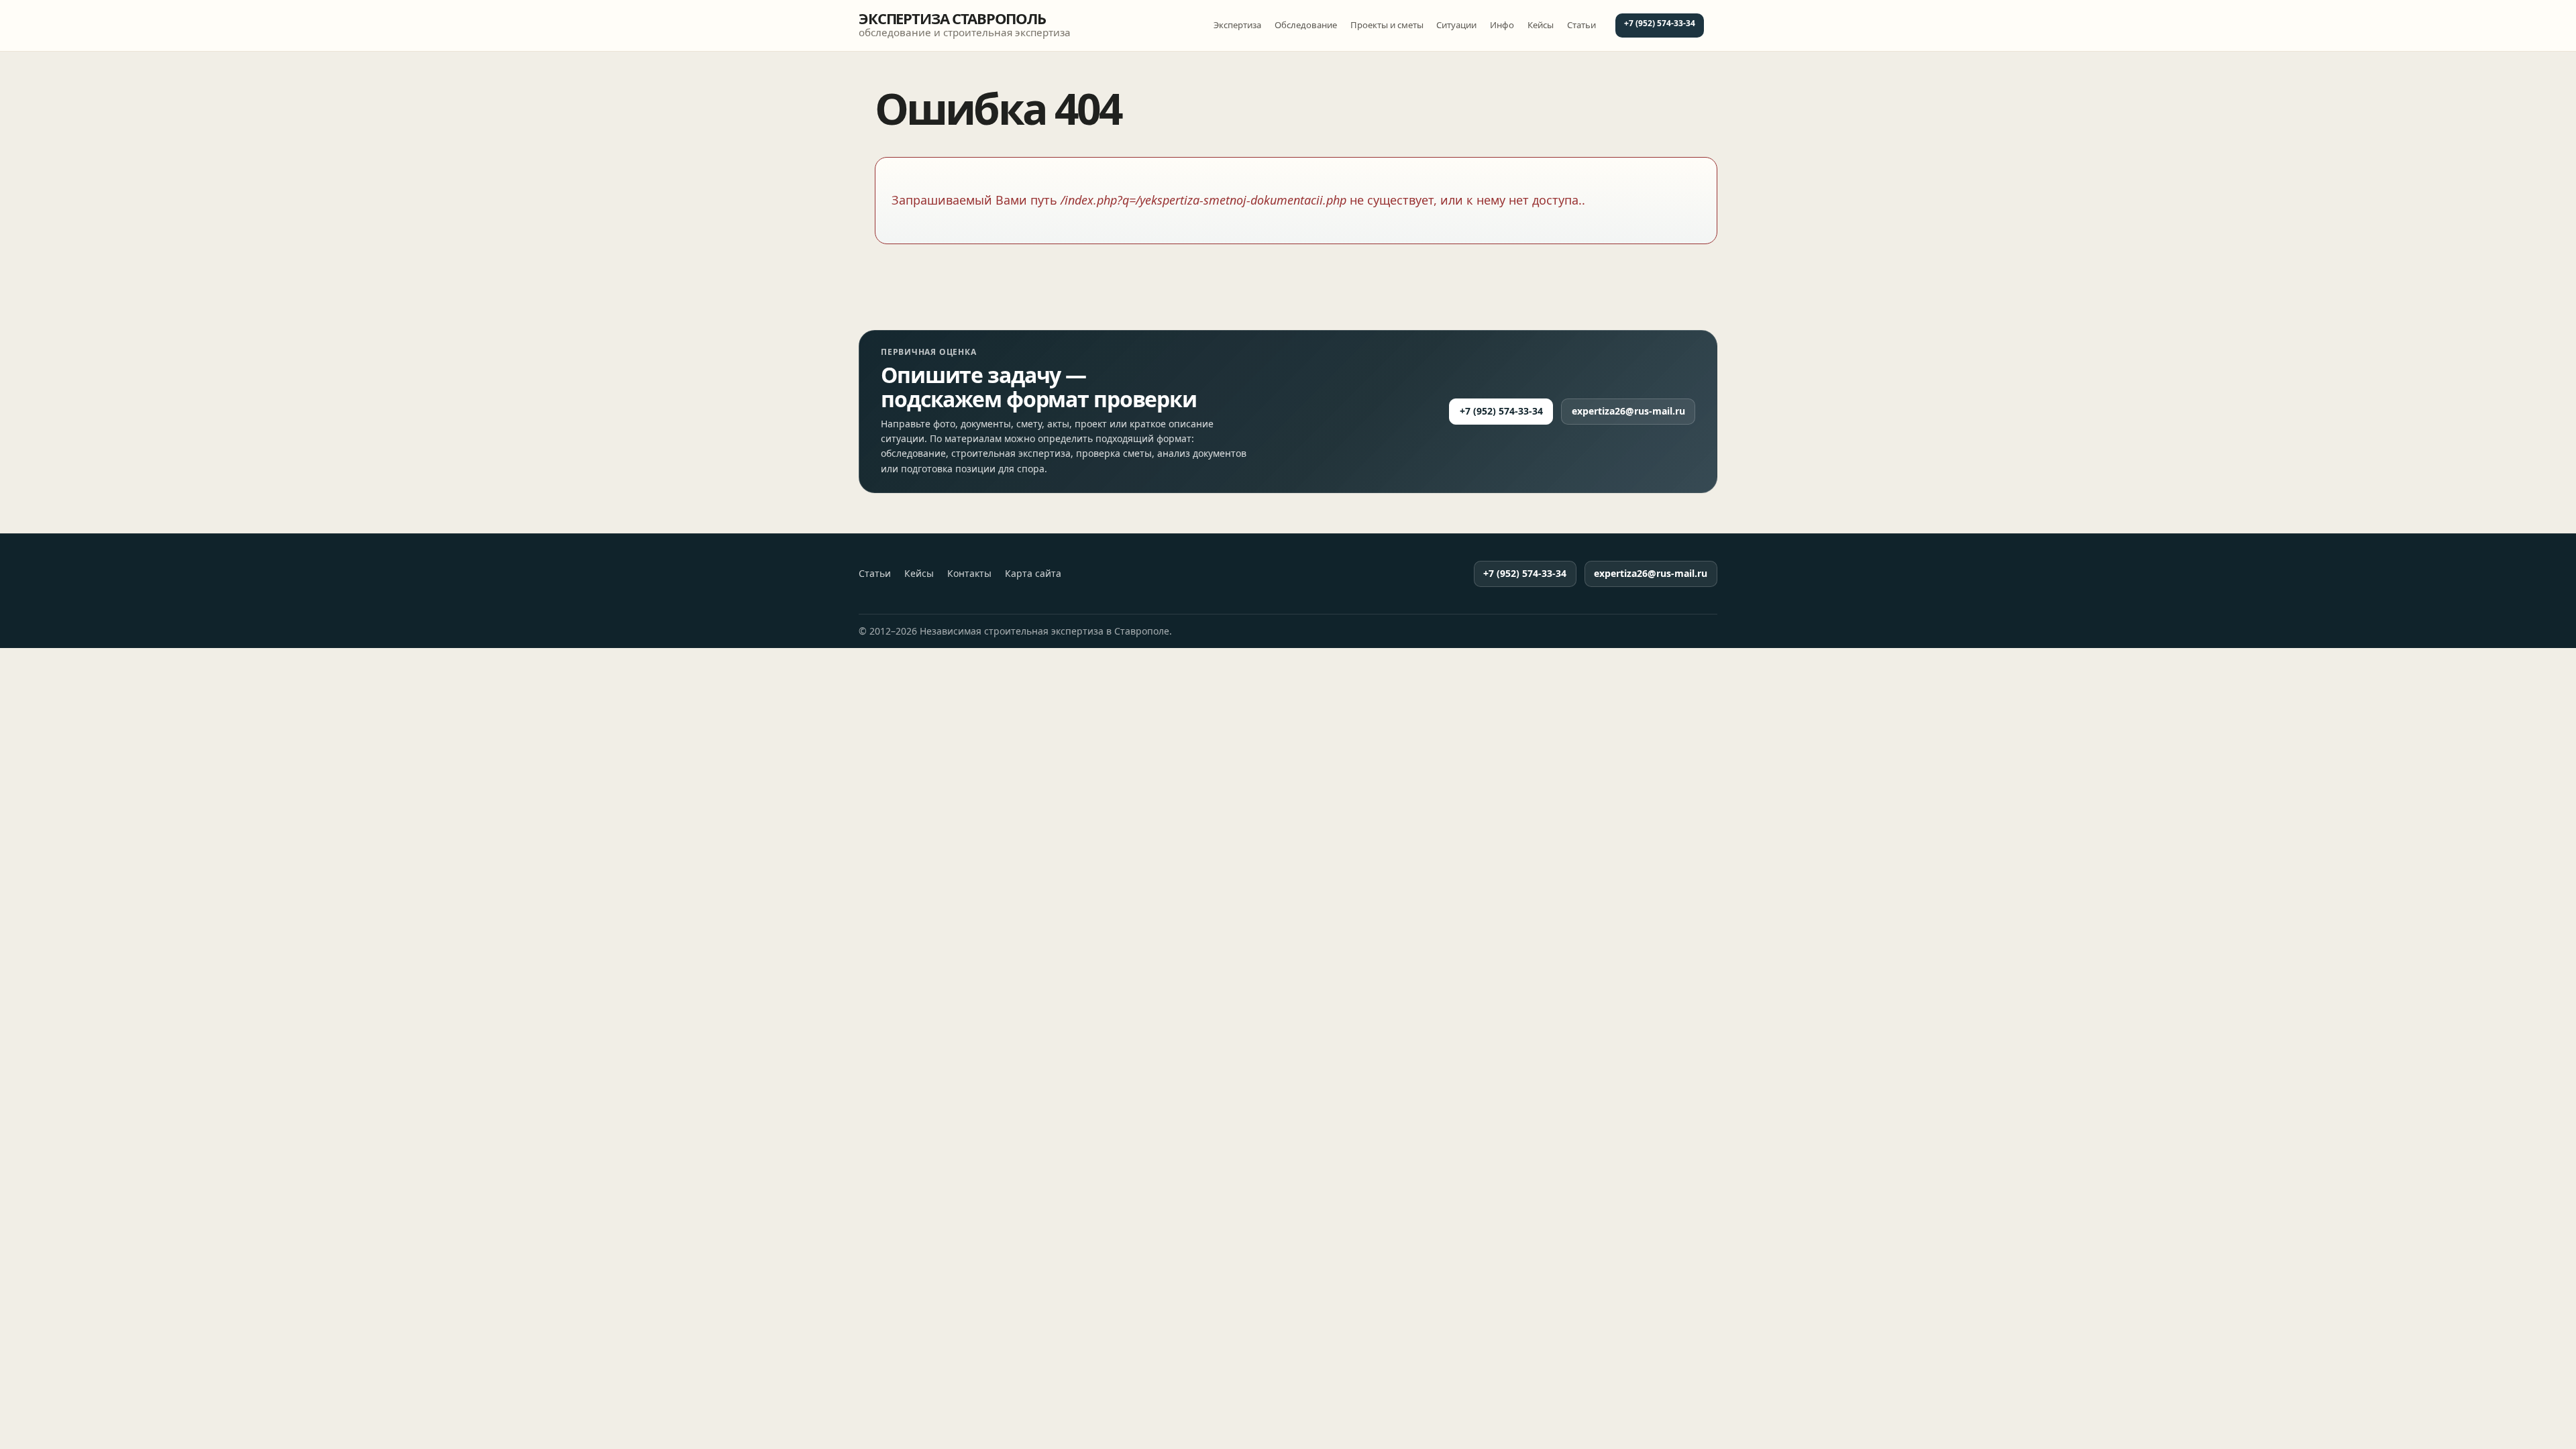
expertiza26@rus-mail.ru (1628, 411)
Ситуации (1456, 25)
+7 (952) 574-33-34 (1660, 23)
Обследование (1306, 25)
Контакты (969, 574)
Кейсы (1541, 25)
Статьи (1581, 25)
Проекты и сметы (1387, 25)
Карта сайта (1033, 574)
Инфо (1502, 25)
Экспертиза (1237, 25)
